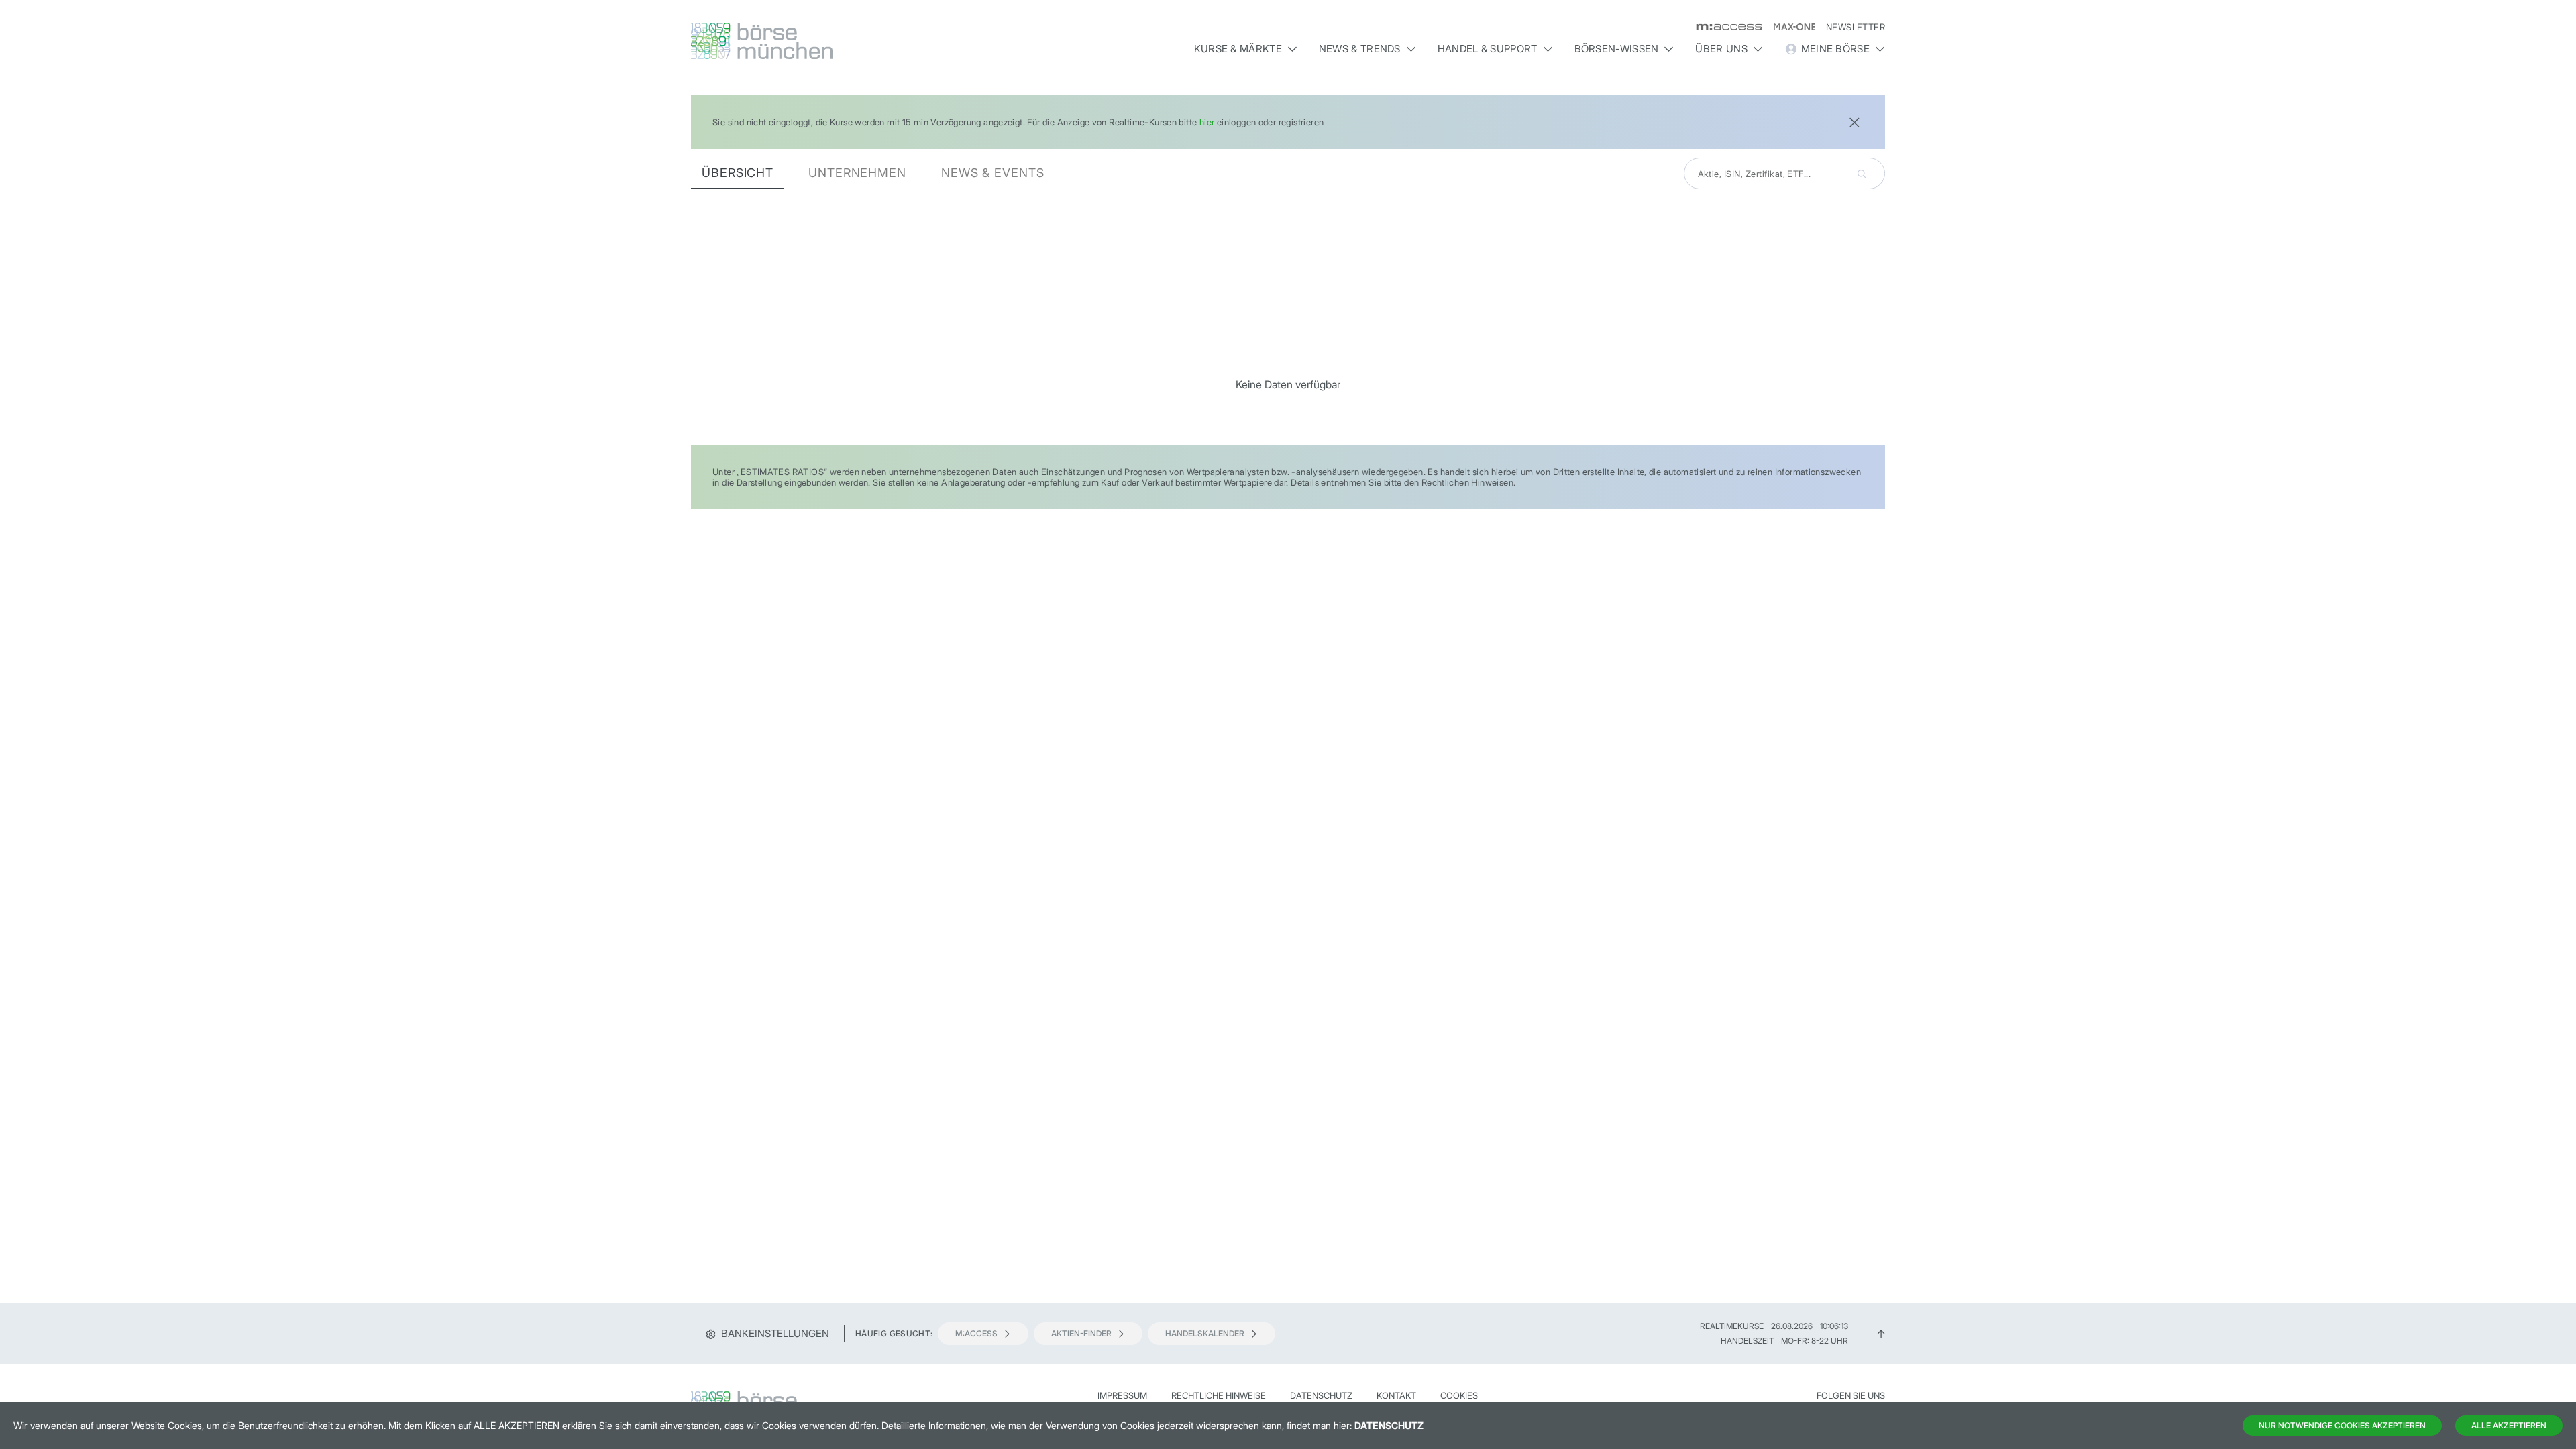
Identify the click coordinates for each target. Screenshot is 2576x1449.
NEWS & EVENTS (993, 173)
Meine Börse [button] (1835, 49)
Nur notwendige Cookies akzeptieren (2342, 1425)
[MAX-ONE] (1789, 27)
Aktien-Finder (1081, 1333)
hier (1207, 122)
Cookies (1459, 1395)
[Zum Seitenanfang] (1881, 1333)
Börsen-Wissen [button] (1617, 49)
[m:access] (1724, 27)
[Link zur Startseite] (834, 41)
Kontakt (1396, 1395)
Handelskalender (1205, 1333)
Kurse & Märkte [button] (1238, 49)
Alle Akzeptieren (2509, 1425)
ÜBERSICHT (738, 173)
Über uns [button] (1721, 49)
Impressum (1122, 1395)
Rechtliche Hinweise (1219, 1395)
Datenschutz (1321, 1395)
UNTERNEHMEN (857, 173)
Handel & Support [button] (1488, 49)
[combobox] (1784, 173)
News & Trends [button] (1360, 49)
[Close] (1854, 121)
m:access (976, 1333)
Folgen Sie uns (1851, 1395)
